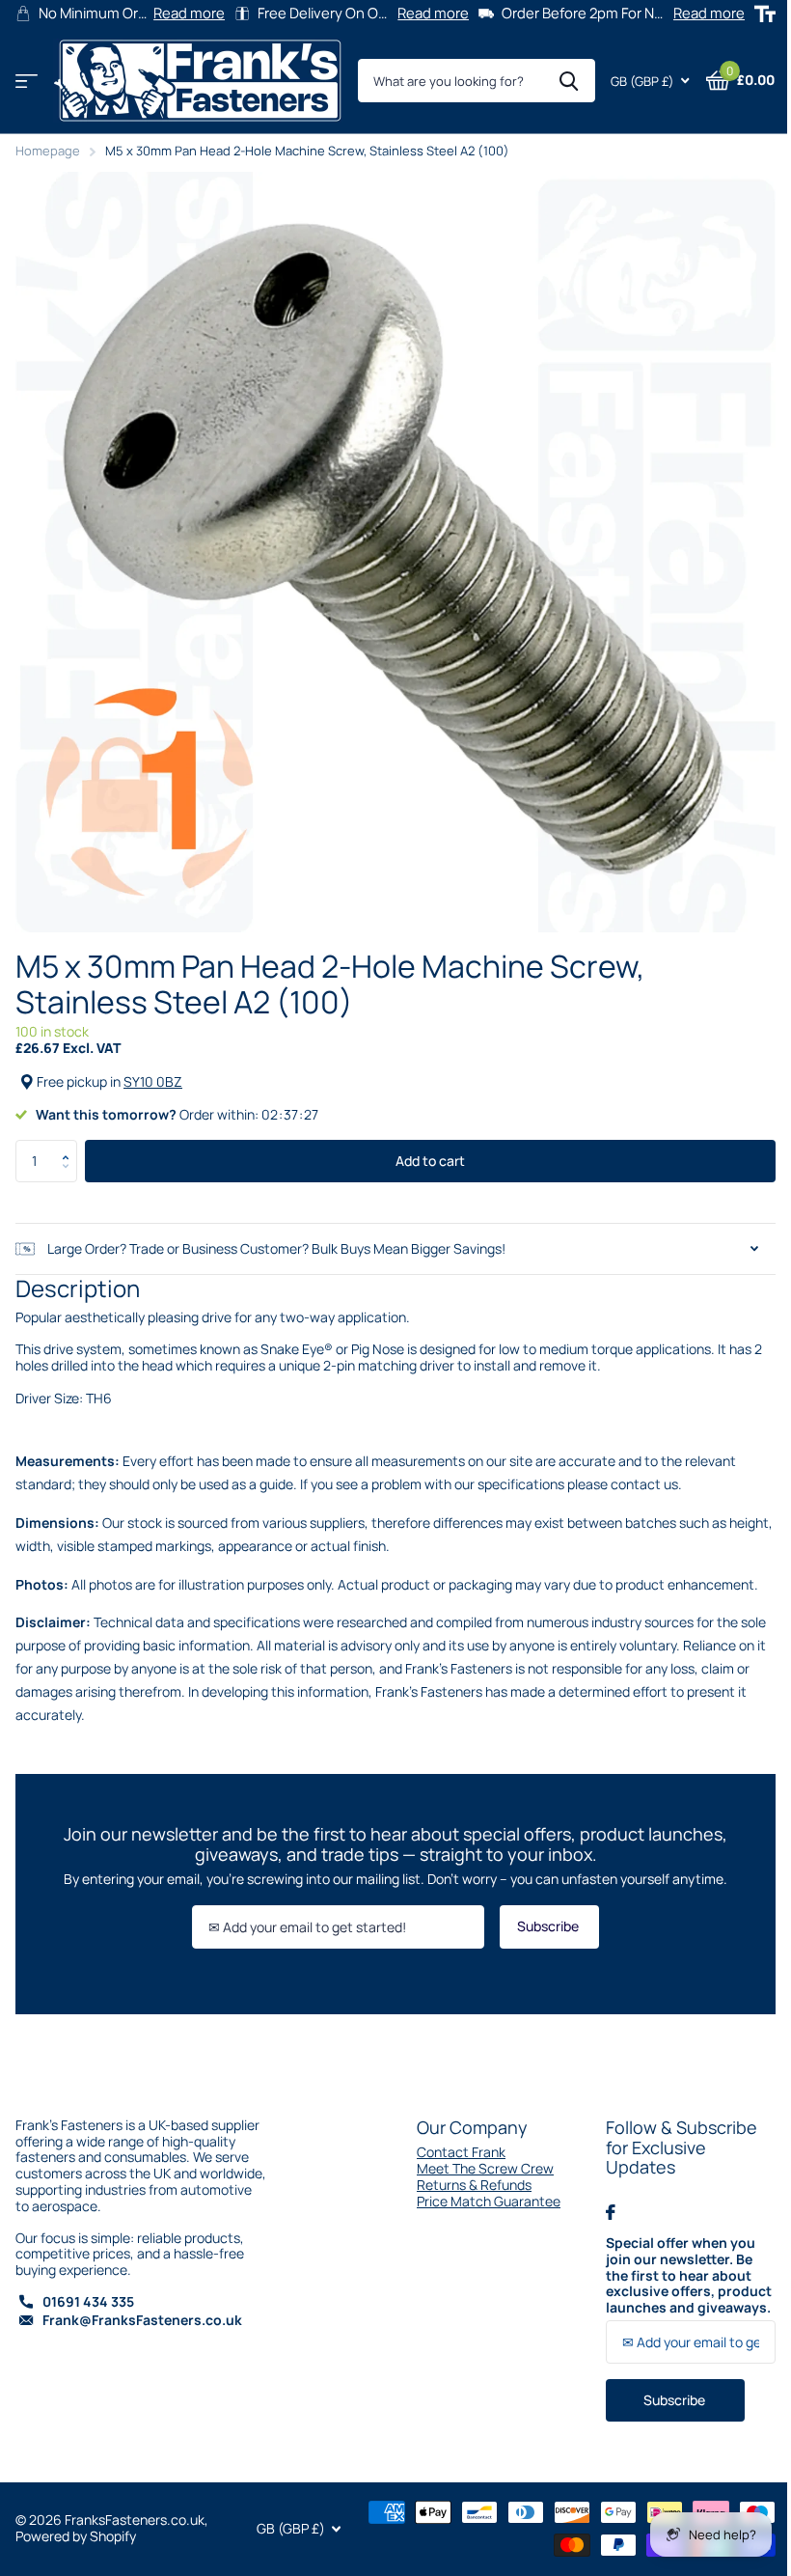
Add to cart (423, 1146)
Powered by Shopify (76, 2521)
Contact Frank (454, 2137)
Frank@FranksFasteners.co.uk (142, 2305)
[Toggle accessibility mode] (750, 14)
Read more (185, 14)
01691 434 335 (88, 2287)
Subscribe (543, 1911)
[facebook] (600, 2198)
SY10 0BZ (153, 1067)
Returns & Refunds (467, 2170)
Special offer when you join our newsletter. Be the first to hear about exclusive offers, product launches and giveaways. (678, 2261)
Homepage (48, 151)
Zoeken (554, 81)
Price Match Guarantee (482, 2187)
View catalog (27, 82)
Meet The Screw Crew (478, 2154)
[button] (70, 1131)
